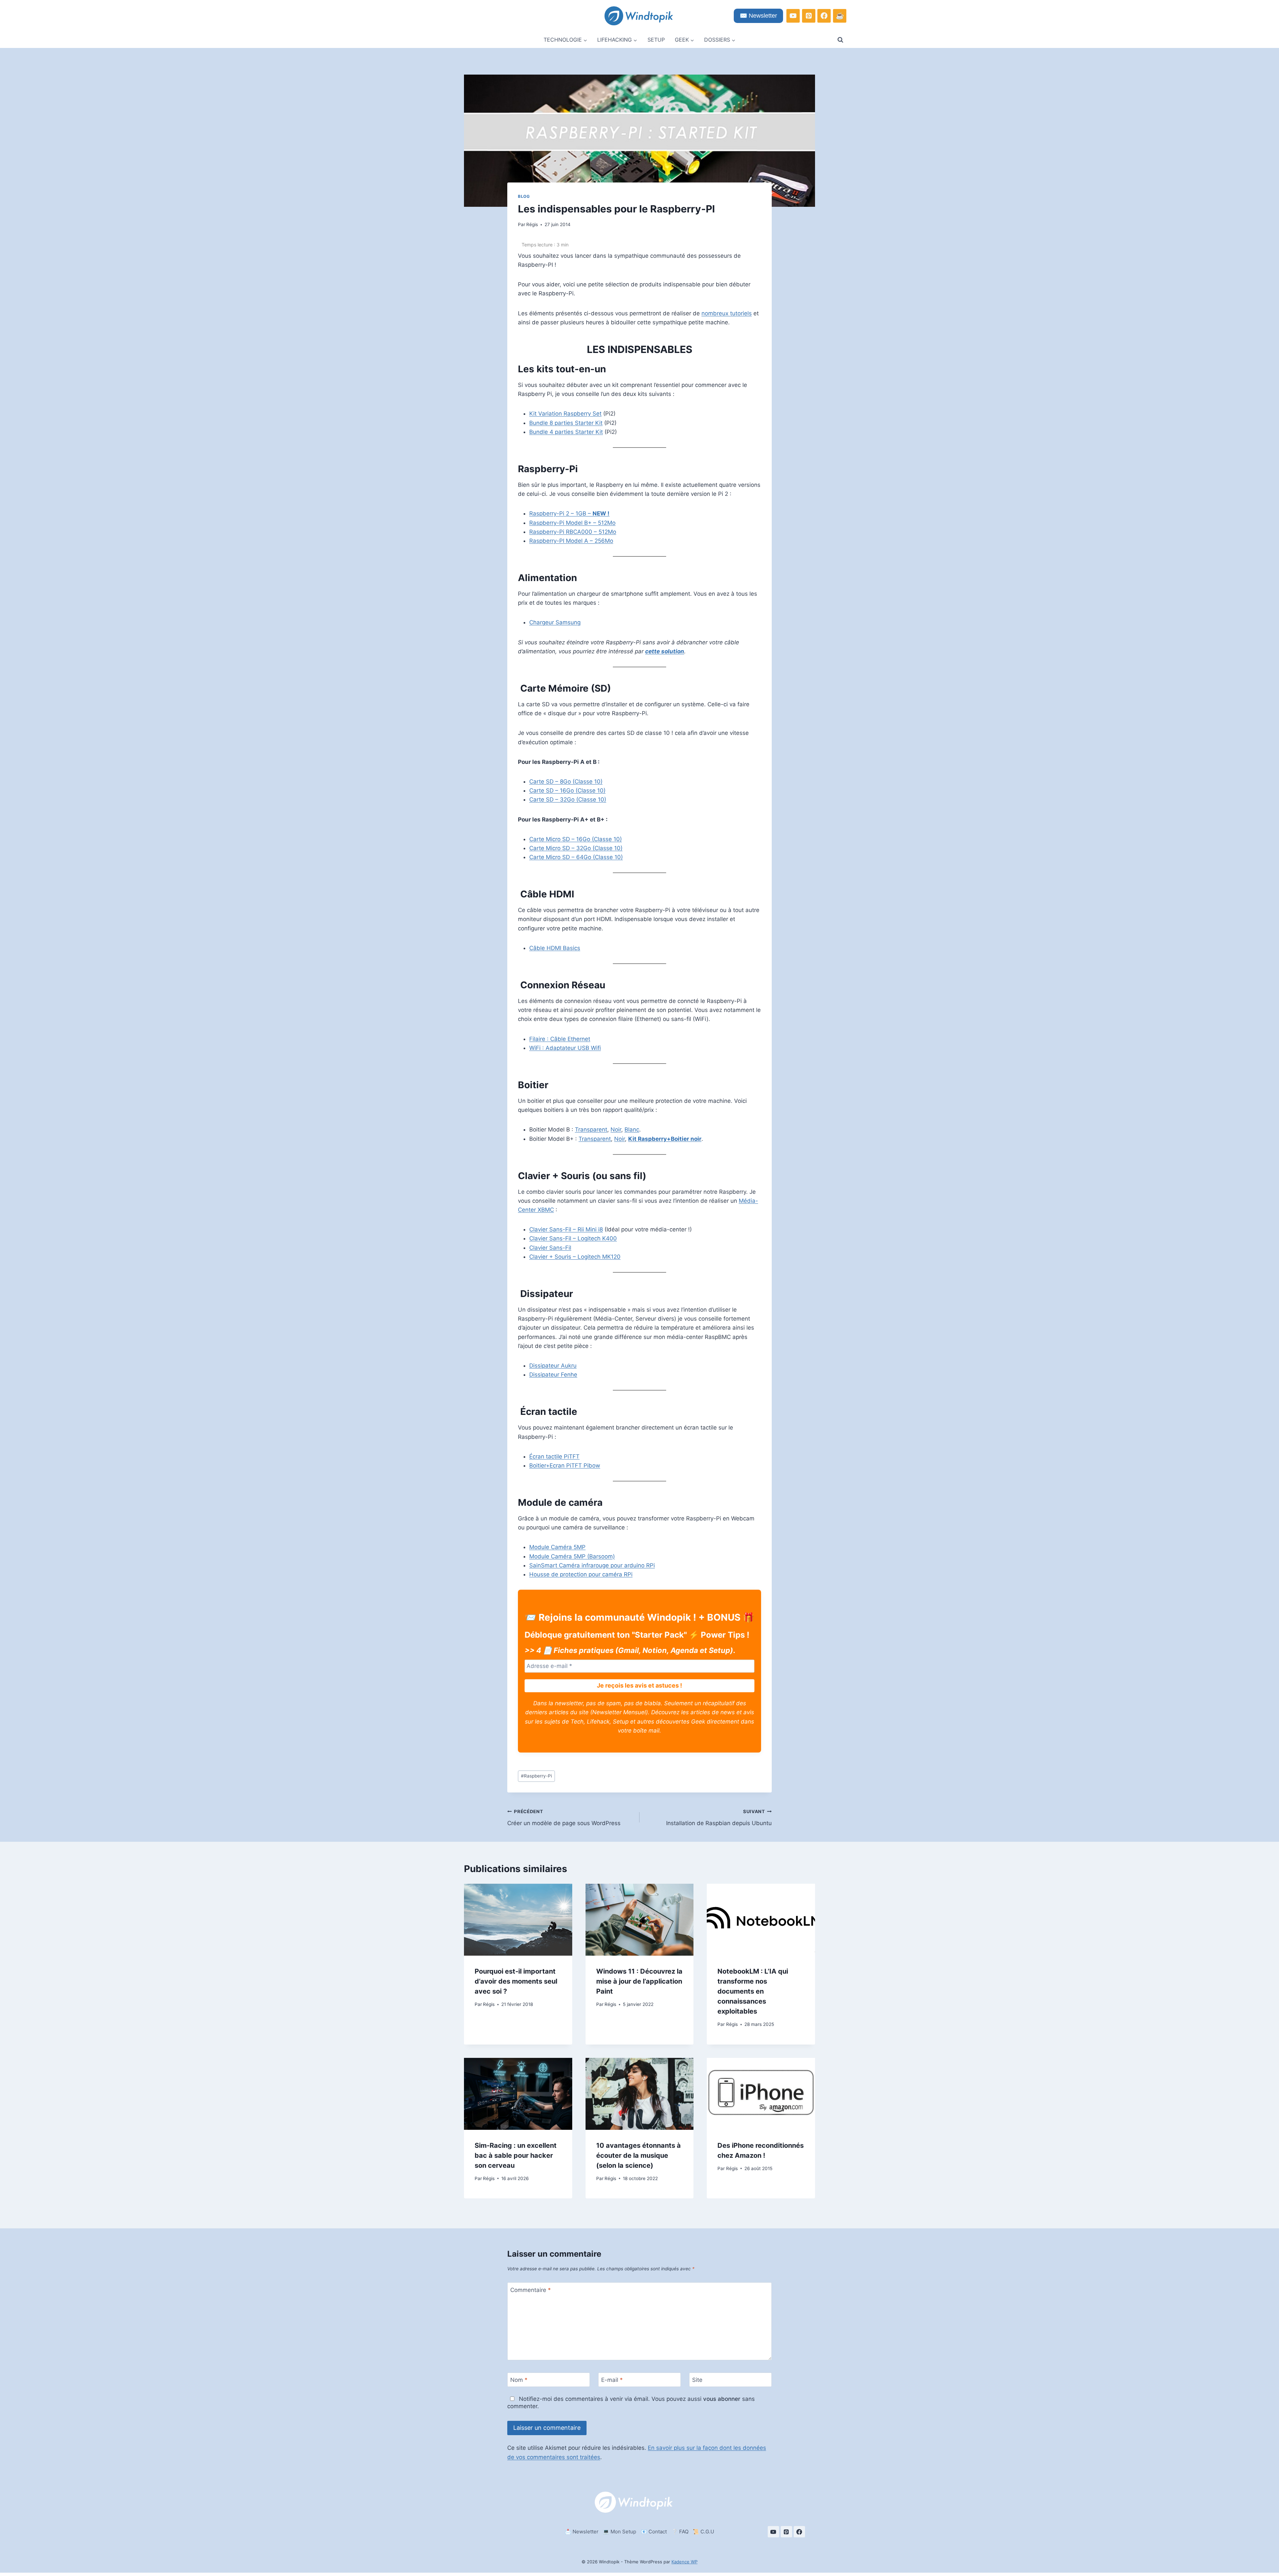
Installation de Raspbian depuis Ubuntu (719, 1818)
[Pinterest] (809, 16)
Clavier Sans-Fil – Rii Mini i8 (566, 1229)
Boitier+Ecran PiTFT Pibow (565, 1465)
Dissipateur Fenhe (553, 1375)
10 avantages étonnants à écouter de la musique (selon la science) (639, 2155)
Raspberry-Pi (536, 1776)
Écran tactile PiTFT (554, 1456)
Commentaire (531, 2290)
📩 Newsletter (582, 2532)
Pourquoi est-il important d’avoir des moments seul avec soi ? (516, 1981)
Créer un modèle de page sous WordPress (564, 1818)
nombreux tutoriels (727, 313)
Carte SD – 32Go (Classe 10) (568, 800)
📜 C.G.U (703, 2532)
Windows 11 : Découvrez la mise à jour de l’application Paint (639, 1981)
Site (697, 2380)
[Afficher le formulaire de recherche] (840, 40)
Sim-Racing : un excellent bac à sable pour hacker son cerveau (516, 2155)
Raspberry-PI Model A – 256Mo (571, 541)
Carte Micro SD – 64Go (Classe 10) (576, 857)
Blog (524, 196)
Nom (519, 2380)
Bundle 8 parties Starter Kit (566, 423)
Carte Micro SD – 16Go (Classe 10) (576, 839)
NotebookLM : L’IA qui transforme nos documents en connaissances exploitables (753, 1991)
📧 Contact (654, 2532)
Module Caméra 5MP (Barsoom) (572, 1556)
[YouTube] (793, 16)
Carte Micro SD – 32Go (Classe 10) (576, 848)
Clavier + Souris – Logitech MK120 (575, 1257)
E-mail (612, 2380)
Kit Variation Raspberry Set (565, 414)
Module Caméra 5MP (557, 1547)
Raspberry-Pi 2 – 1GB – (569, 513)
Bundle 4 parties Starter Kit (566, 432)
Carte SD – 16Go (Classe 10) (567, 791)
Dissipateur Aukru (553, 1366)
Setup (656, 40)
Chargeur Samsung (555, 622)
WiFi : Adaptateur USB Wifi (565, 1048)
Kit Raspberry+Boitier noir (665, 1139)
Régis (532, 224)
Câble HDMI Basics (555, 948)
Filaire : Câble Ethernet (560, 1039)
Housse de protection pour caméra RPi (581, 1574)
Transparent (591, 1129)
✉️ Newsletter (758, 16)
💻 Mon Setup (620, 2532)
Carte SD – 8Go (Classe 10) (566, 782)
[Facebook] (824, 16)
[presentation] (518, 1920)
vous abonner (722, 2399)
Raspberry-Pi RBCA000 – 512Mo (573, 532)
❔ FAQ (680, 2532)
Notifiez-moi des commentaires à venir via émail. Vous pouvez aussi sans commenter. (631, 2403)
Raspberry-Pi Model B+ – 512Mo (572, 523)
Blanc (632, 1129)
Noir (616, 1129)
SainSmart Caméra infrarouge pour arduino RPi (592, 1565)
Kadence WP (684, 2562)
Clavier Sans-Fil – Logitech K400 (573, 1238)
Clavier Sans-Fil (550, 1248)
